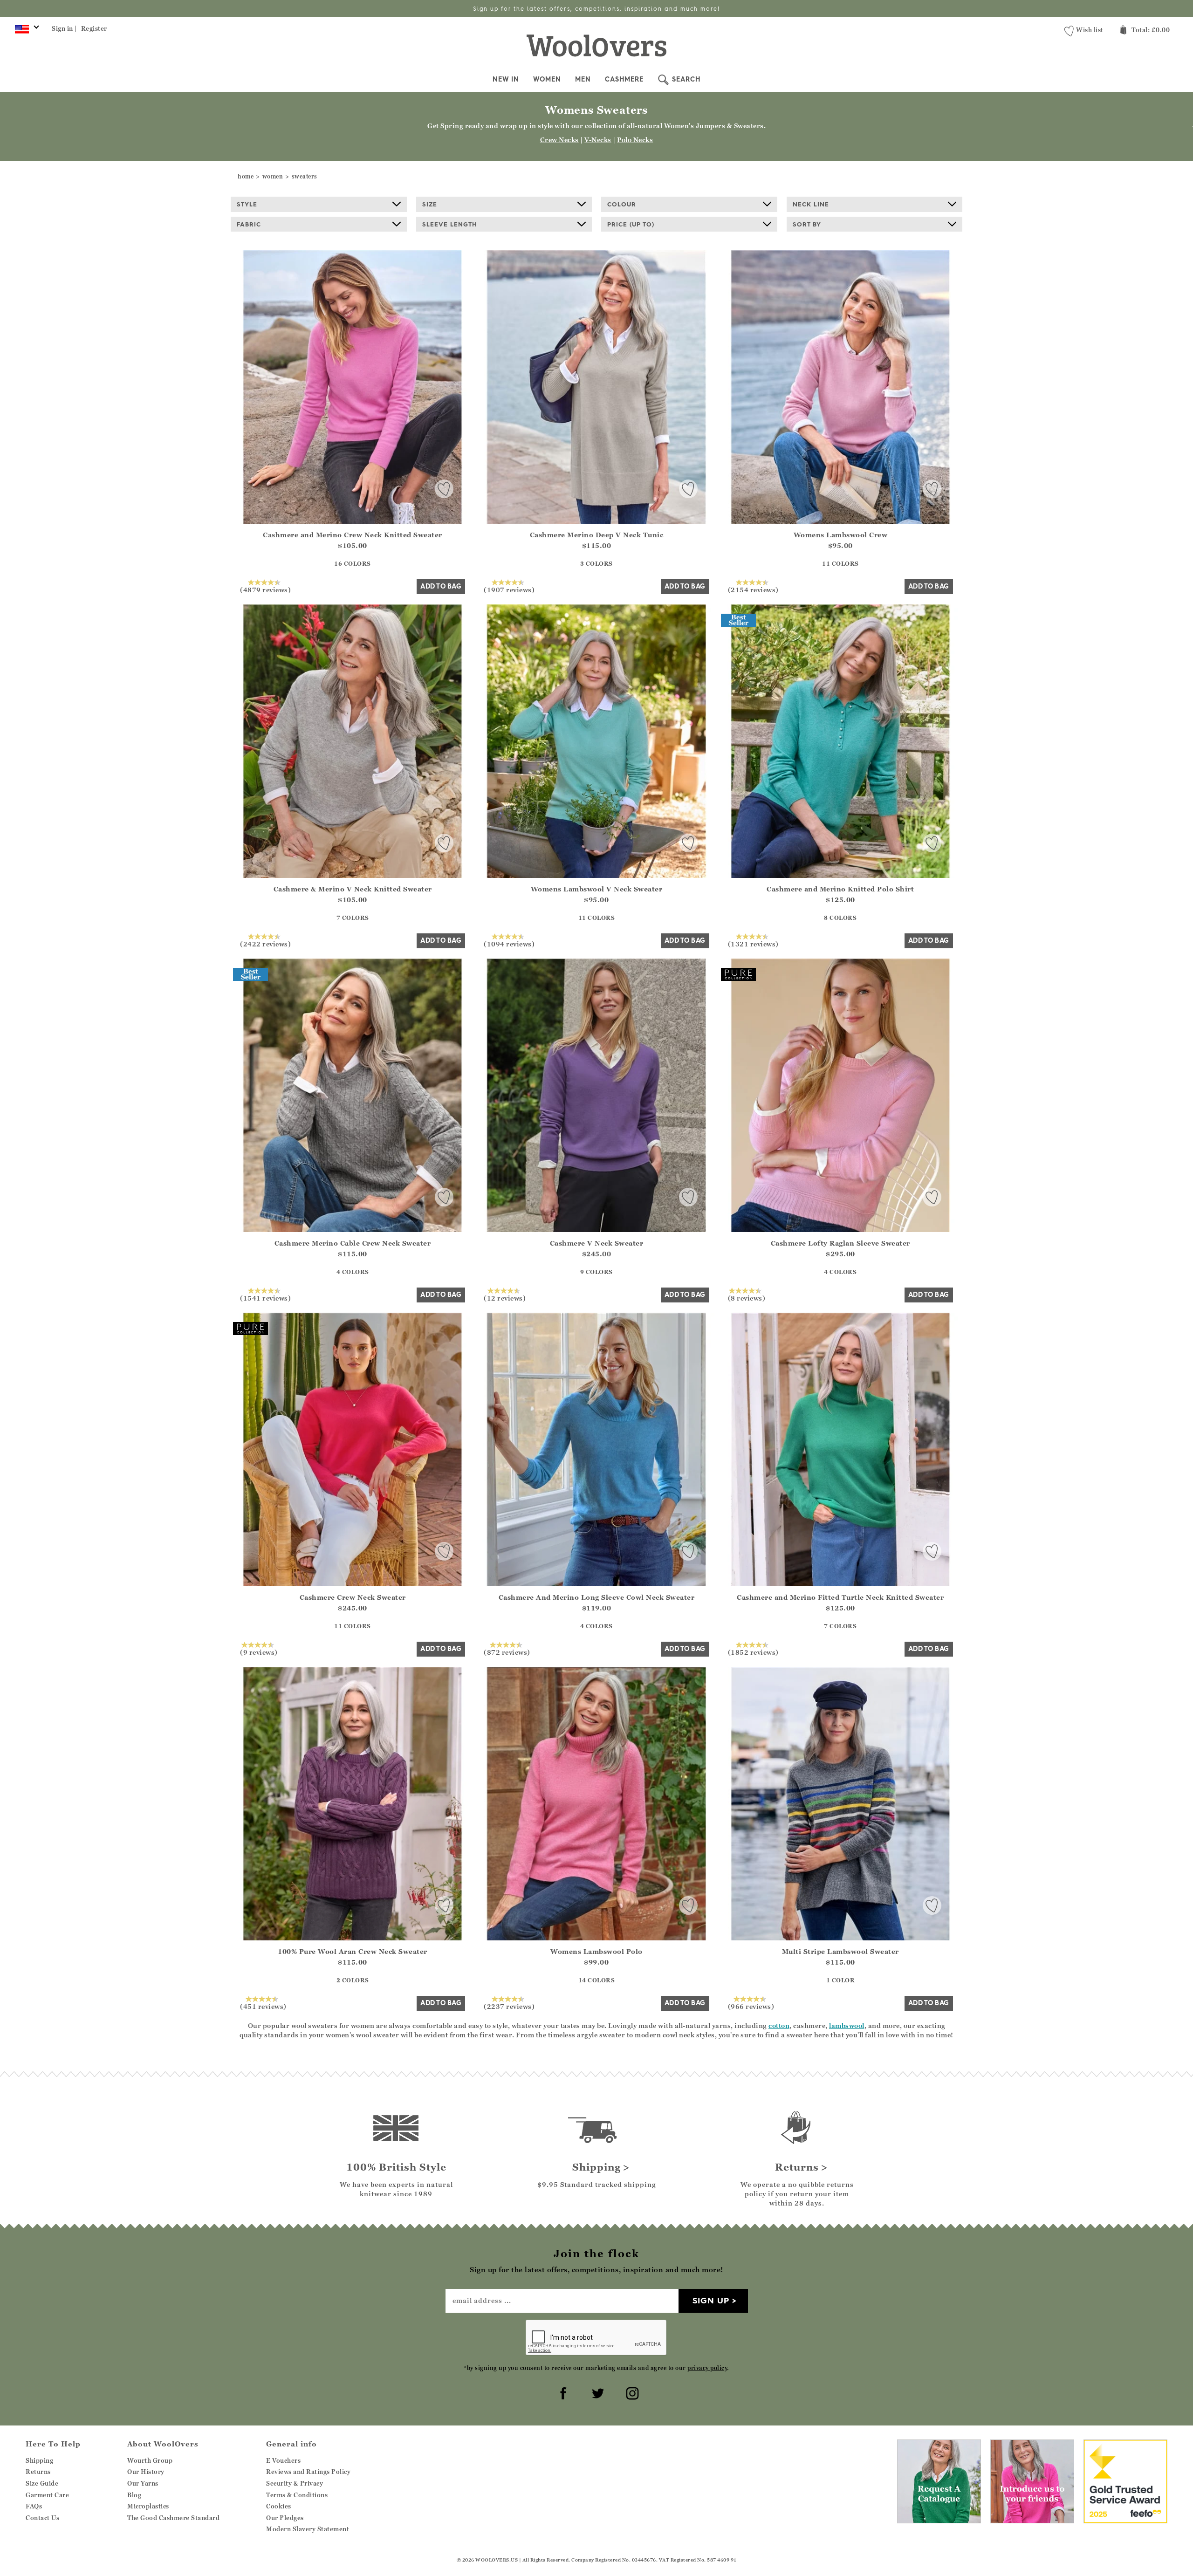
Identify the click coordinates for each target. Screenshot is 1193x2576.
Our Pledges (285, 2518)
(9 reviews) (259, 1652)
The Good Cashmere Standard (173, 2518)
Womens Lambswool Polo (596, 1951)
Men (583, 79)
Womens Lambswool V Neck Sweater (597, 889)
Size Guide (42, 2483)
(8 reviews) (747, 1298)
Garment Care (47, 2495)
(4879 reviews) (265, 589)
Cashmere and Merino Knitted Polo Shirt (840, 889)
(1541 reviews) (265, 1298)
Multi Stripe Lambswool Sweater (840, 1951)
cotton (779, 2025)
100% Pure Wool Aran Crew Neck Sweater (353, 1951)
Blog (134, 2495)
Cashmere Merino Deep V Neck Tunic (597, 535)
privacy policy (707, 2368)
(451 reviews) (263, 2006)
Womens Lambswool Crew (841, 535)
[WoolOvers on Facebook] (562, 2392)
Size (430, 204)
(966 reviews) (751, 2006)
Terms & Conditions (297, 2495)
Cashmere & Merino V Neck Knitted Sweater (353, 889)
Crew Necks (559, 140)
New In (506, 79)
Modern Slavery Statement (308, 2529)
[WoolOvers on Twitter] (596, 2392)
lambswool (847, 2025)
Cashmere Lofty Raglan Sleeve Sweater (840, 1243)
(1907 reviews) (509, 589)
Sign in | (65, 28)
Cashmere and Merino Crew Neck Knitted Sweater (353, 535)
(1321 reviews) (753, 944)
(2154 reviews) (753, 589)
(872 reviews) (507, 1652)
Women (547, 79)
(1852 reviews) (753, 1652)
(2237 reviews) (509, 2006)
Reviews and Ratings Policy (308, 2472)
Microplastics (148, 2506)
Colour (622, 204)
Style (247, 204)
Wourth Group (150, 2460)
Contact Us (42, 2518)
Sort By (807, 224)
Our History (146, 2472)
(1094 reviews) (509, 944)
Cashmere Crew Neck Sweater (353, 1597)
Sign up (711, 2300)
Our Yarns (143, 2483)
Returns (38, 2472)
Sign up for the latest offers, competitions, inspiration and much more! (596, 9)
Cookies (279, 2506)
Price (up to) (631, 224)
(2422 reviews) (265, 944)
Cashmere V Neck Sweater (597, 1243)
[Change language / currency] (25, 32)
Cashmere (624, 79)
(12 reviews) (505, 1298)
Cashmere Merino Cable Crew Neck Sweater (353, 1243)
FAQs (34, 2506)
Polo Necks (635, 140)
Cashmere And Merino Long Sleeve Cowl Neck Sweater (597, 1597)
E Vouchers (283, 2460)
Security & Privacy (295, 2483)
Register (94, 28)
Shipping (39, 2460)
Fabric (249, 224)
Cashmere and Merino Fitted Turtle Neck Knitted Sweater (840, 1597)
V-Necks (598, 140)
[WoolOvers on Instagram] (631, 2392)
